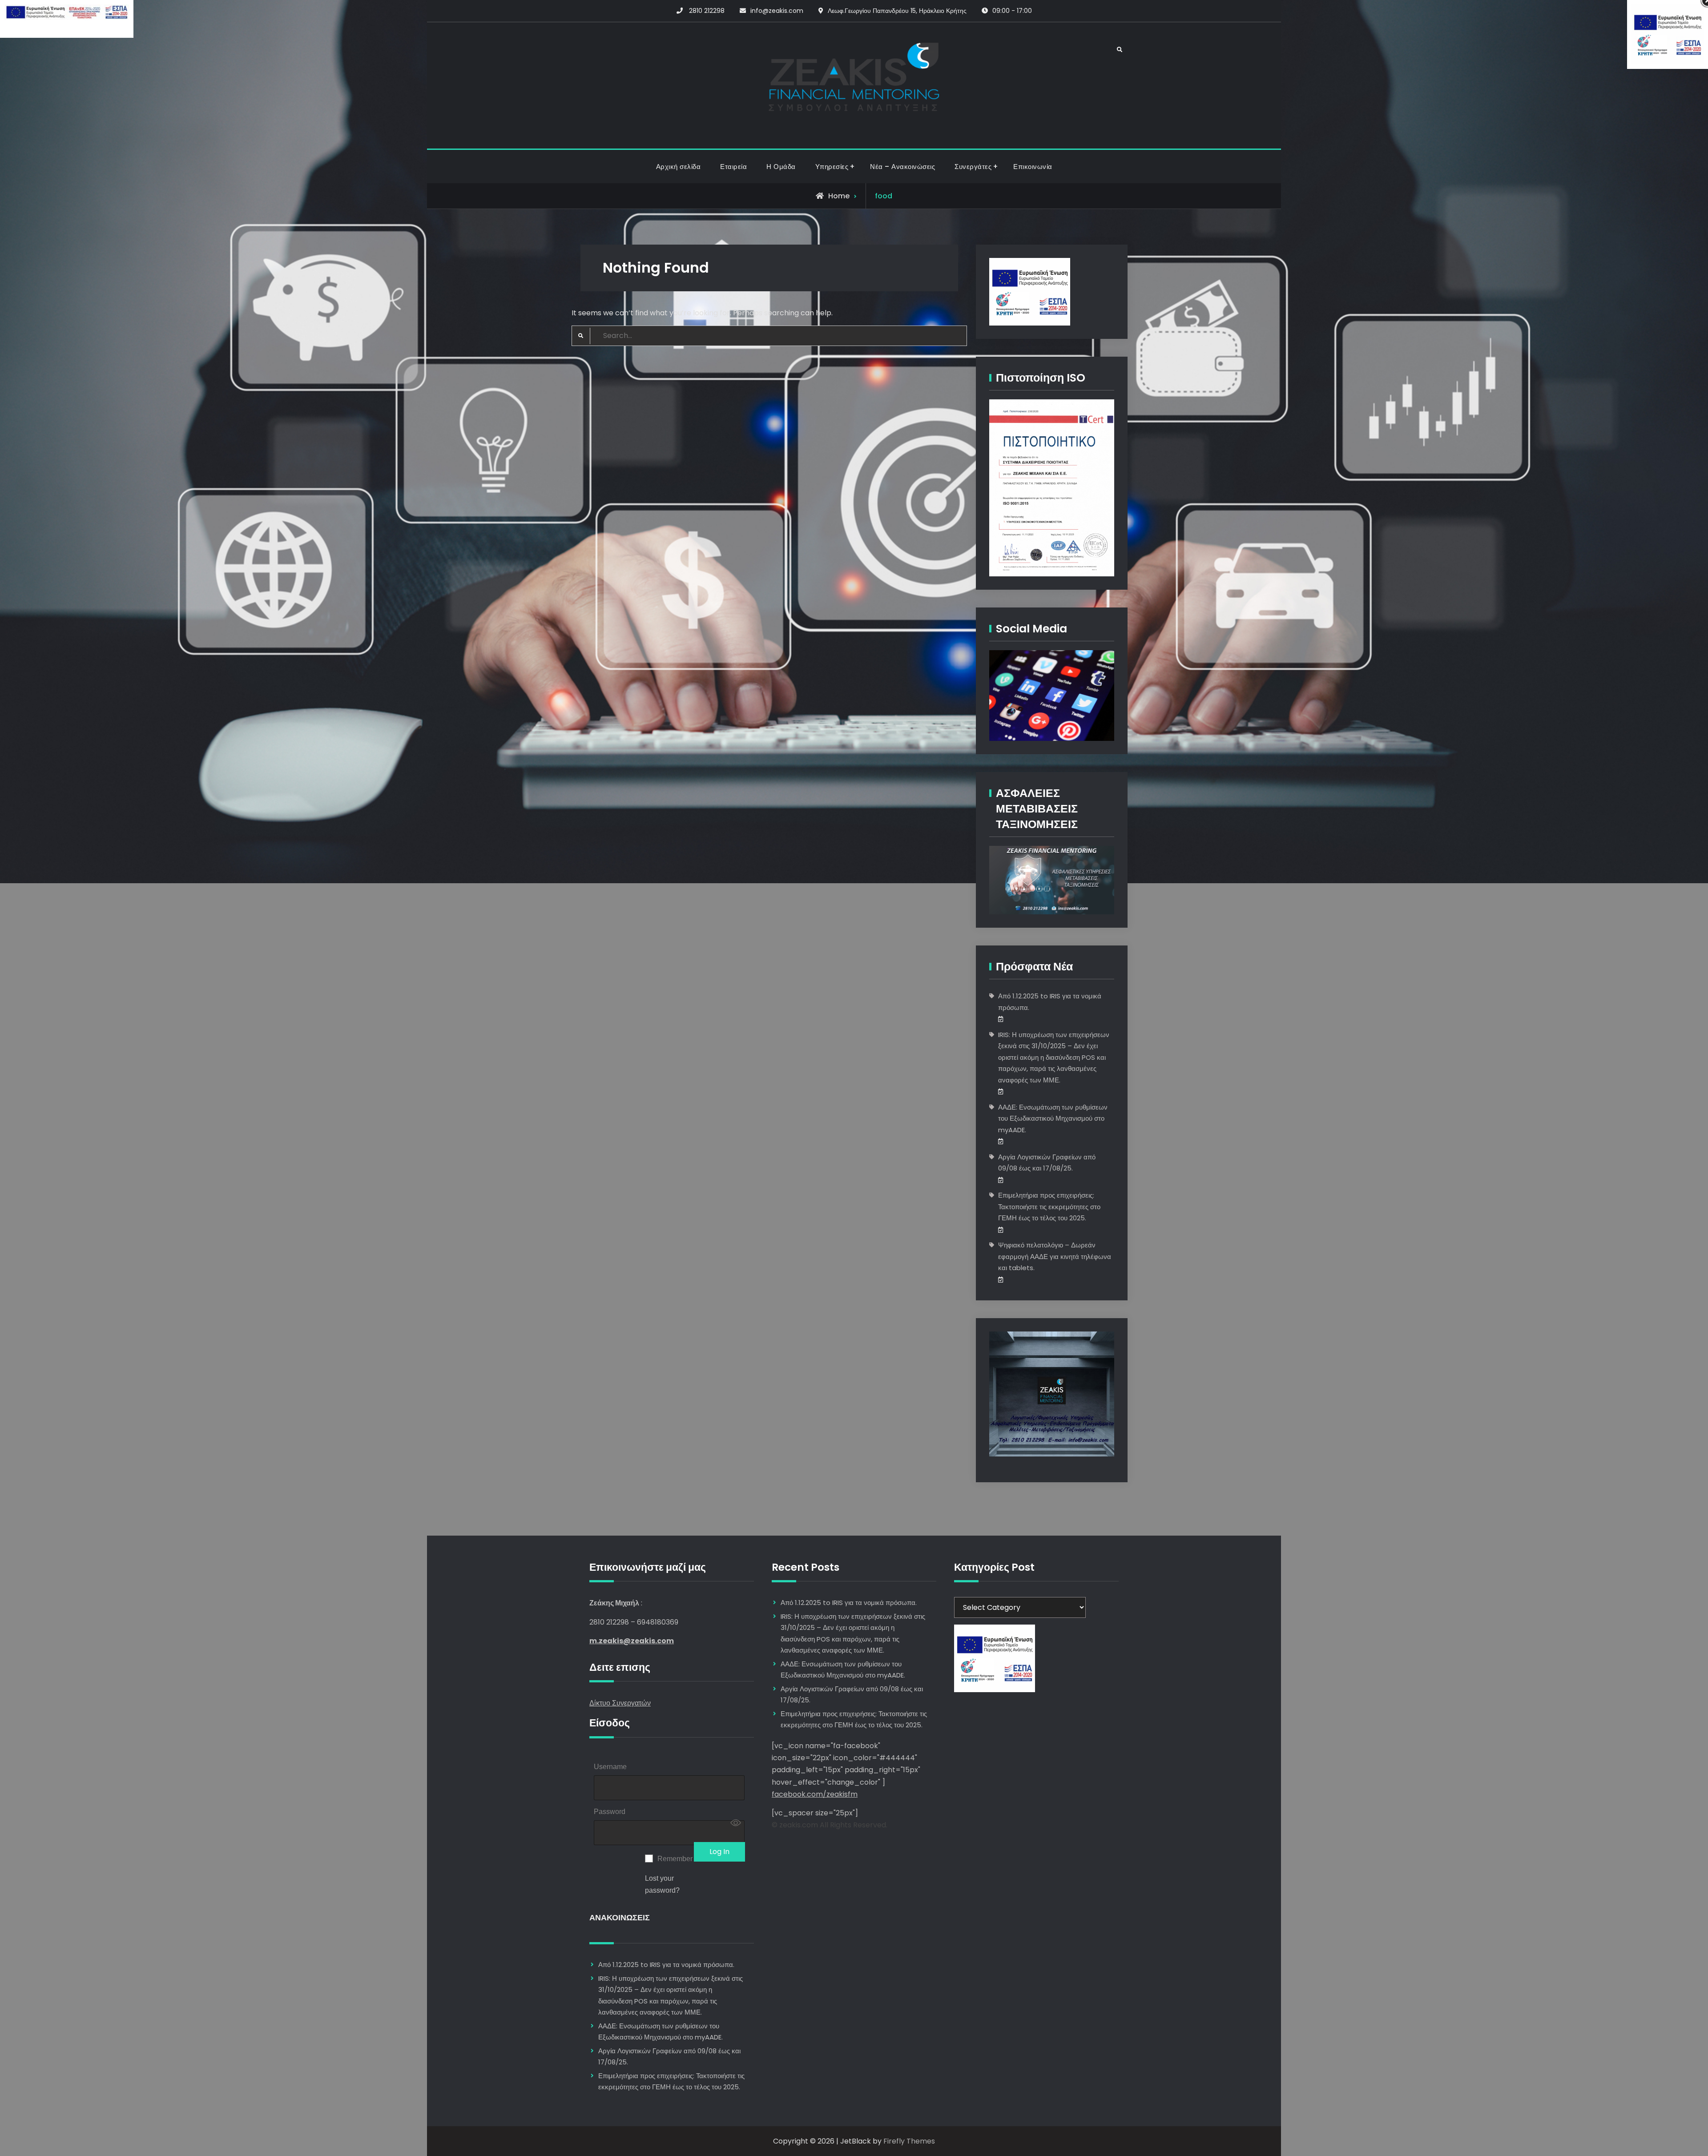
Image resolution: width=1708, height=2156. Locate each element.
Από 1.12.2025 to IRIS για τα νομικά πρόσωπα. (666, 1965)
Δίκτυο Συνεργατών (620, 1703)
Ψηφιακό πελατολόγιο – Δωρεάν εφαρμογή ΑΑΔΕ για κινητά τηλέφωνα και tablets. (1055, 1256)
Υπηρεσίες (832, 167)
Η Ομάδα (781, 167)
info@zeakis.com (777, 11)
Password (610, 1812)
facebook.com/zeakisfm (815, 1794)
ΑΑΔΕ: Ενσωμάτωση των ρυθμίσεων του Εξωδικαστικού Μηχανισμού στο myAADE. (1053, 1118)
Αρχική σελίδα (679, 167)
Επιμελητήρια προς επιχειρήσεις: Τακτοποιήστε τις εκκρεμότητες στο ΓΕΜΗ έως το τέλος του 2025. (1049, 1207)
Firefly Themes (909, 2141)
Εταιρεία (733, 167)
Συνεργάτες (973, 167)
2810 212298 (707, 11)
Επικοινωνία (1033, 167)
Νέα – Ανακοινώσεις (902, 167)
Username (610, 1767)
